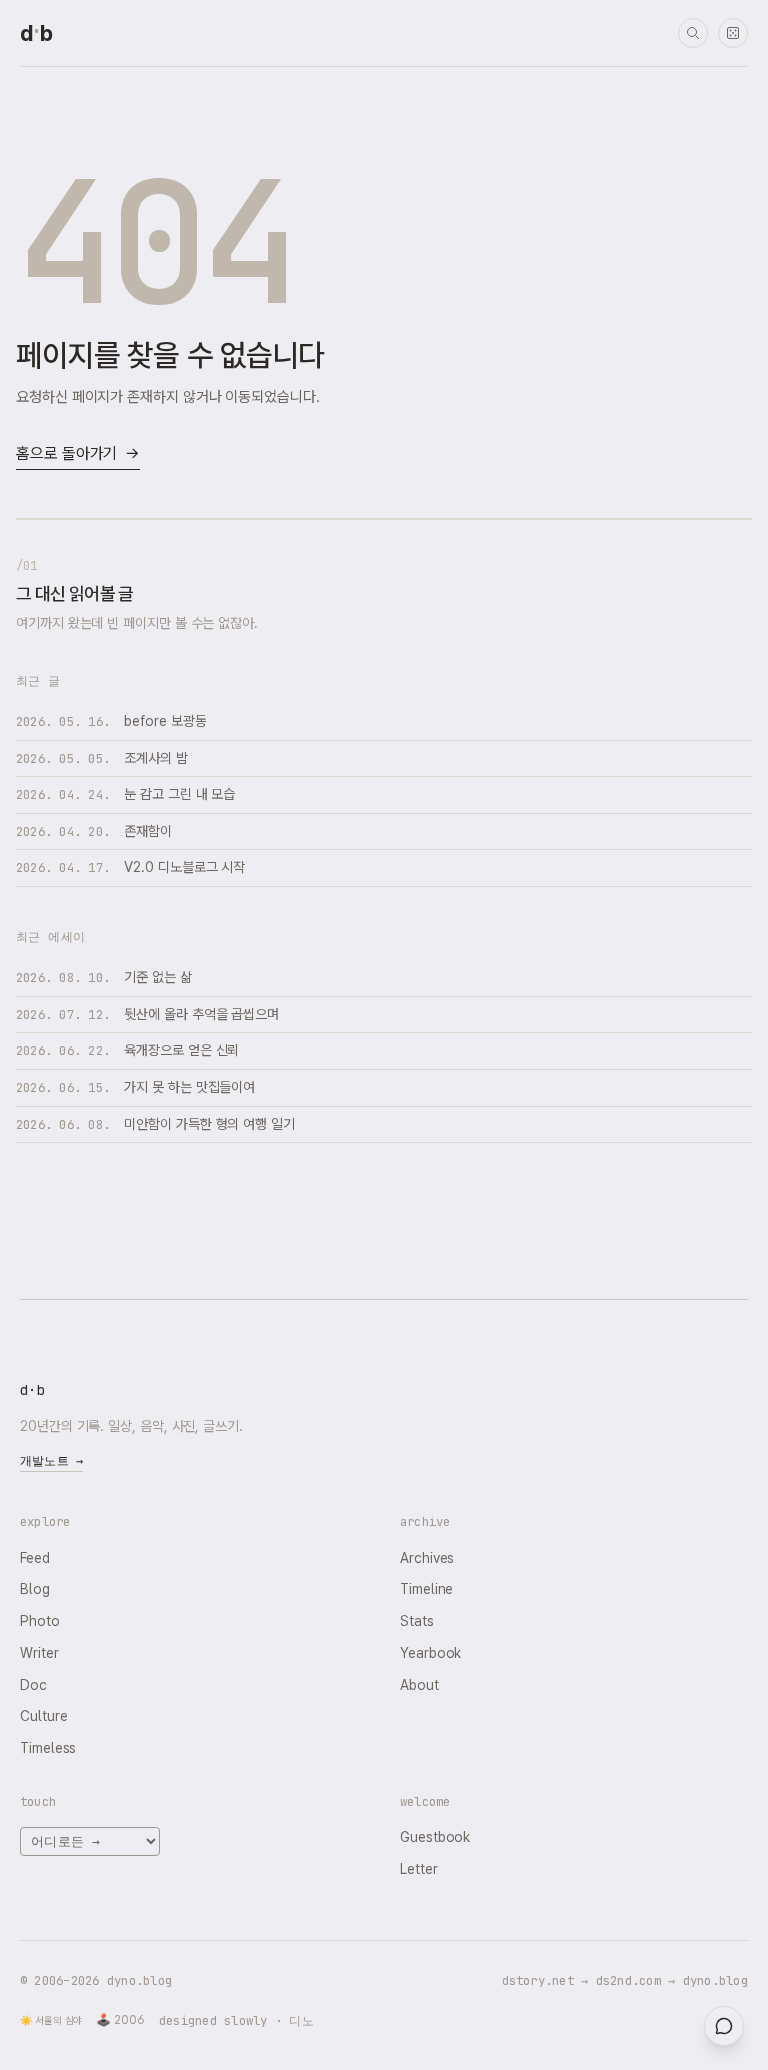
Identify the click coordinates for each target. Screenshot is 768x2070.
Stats (417, 1621)
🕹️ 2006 (120, 2020)
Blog (35, 1589)
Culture (43, 1716)
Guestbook (435, 1837)
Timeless (48, 1748)
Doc (33, 1685)
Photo (40, 1621)
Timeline (426, 1589)
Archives (427, 1558)
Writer (39, 1653)
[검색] (693, 33)
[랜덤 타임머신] (733, 33)
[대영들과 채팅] (724, 2026)
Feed (35, 1558)
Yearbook (430, 1653)
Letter (419, 1869)
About (419, 1685)
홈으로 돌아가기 (78, 453)
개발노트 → (51, 1461)
